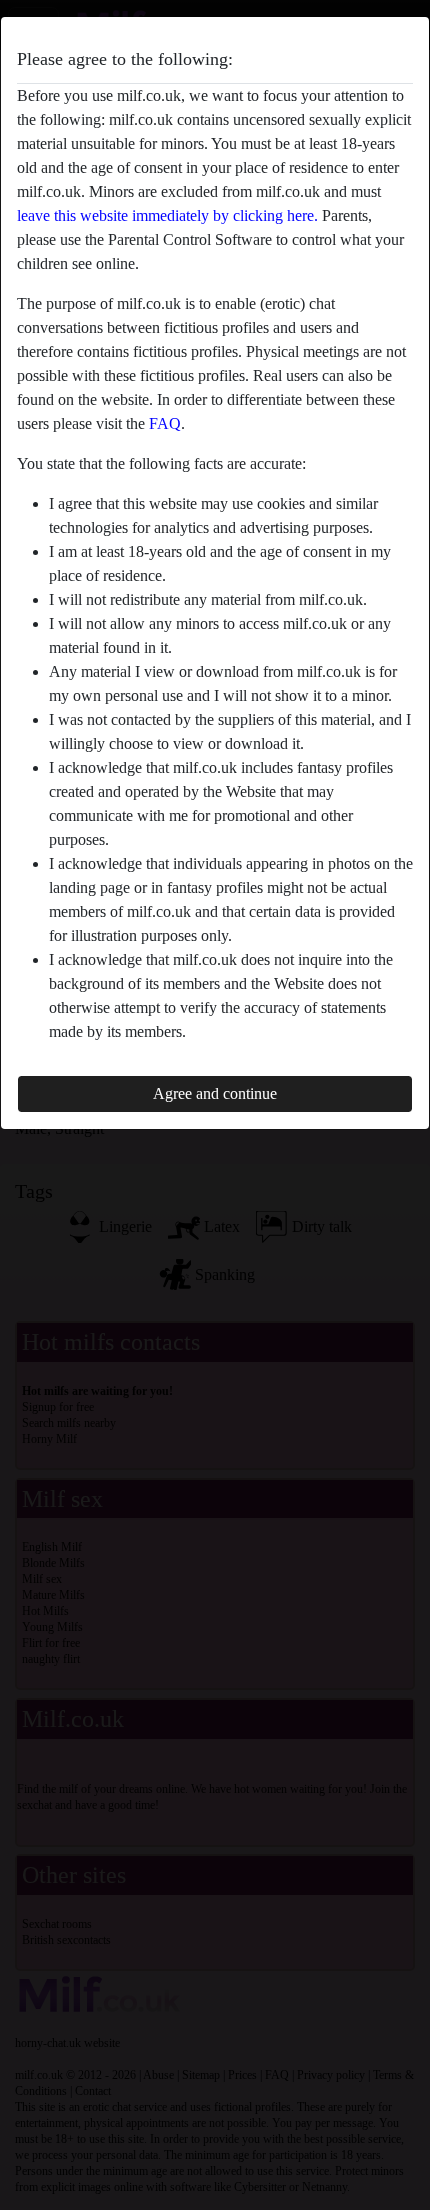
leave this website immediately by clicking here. (167, 215)
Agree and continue (215, 1093)
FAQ (165, 423)
